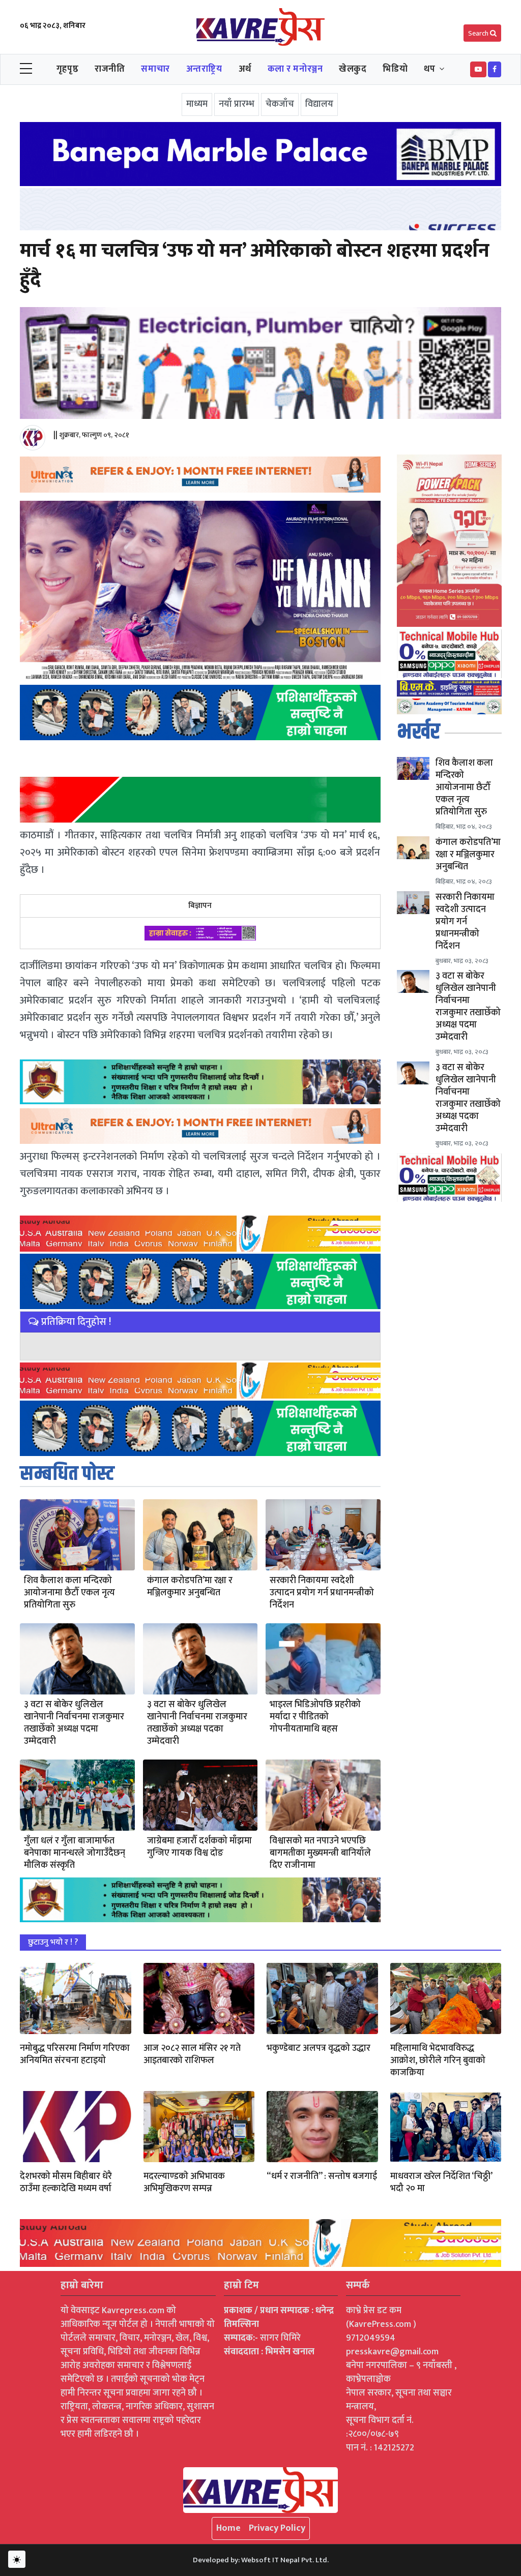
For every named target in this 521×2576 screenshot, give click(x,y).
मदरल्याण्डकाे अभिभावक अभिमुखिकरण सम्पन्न (184, 2183)
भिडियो (395, 69)
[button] (478, 69)
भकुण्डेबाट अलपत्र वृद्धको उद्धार (319, 2048)
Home (228, 2528)
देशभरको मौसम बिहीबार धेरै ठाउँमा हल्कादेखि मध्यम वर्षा (66, 2183)
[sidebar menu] (26, 69)
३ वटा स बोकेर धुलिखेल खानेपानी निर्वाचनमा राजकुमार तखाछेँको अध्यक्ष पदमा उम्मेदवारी (74, 1723)
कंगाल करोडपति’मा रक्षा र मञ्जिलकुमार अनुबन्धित (190, 1587)
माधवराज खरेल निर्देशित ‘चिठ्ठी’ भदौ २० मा (441, 2183)
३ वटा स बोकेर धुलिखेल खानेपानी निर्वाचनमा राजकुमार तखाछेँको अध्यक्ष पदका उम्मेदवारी (197, 1723)
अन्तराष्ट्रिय (204, 69)
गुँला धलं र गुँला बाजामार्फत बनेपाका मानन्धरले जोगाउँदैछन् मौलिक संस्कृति (75, 1853)
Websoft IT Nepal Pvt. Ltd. (285, 2560)
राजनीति (110, 69)
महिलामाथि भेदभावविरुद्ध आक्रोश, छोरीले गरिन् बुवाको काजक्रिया (438, 2060)
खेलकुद (353, 69)
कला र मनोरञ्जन (295, 69)
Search (479, 33)
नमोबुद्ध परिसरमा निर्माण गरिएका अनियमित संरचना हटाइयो (75, 2054)
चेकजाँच (280, 104)
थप (429, 69)
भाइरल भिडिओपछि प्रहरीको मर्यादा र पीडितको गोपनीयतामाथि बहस (315, 1717)
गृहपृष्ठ (67, 69)
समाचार (155, 69)
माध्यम (197, 104)
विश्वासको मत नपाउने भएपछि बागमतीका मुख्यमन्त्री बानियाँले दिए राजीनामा (320, 1853)
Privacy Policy (277, 2528)
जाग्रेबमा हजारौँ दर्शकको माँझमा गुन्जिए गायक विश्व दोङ (199, 1847)
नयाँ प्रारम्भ (237, 104)
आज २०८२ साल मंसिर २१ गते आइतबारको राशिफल (192, 2054)
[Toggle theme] (17, 2559)
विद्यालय (319, 104)
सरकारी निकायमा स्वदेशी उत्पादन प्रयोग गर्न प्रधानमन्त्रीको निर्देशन (322, 1593)
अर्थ (245, 69)
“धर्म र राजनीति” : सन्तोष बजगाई (322, 2176)
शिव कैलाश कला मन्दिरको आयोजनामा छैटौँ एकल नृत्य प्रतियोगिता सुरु (69, 1593)
